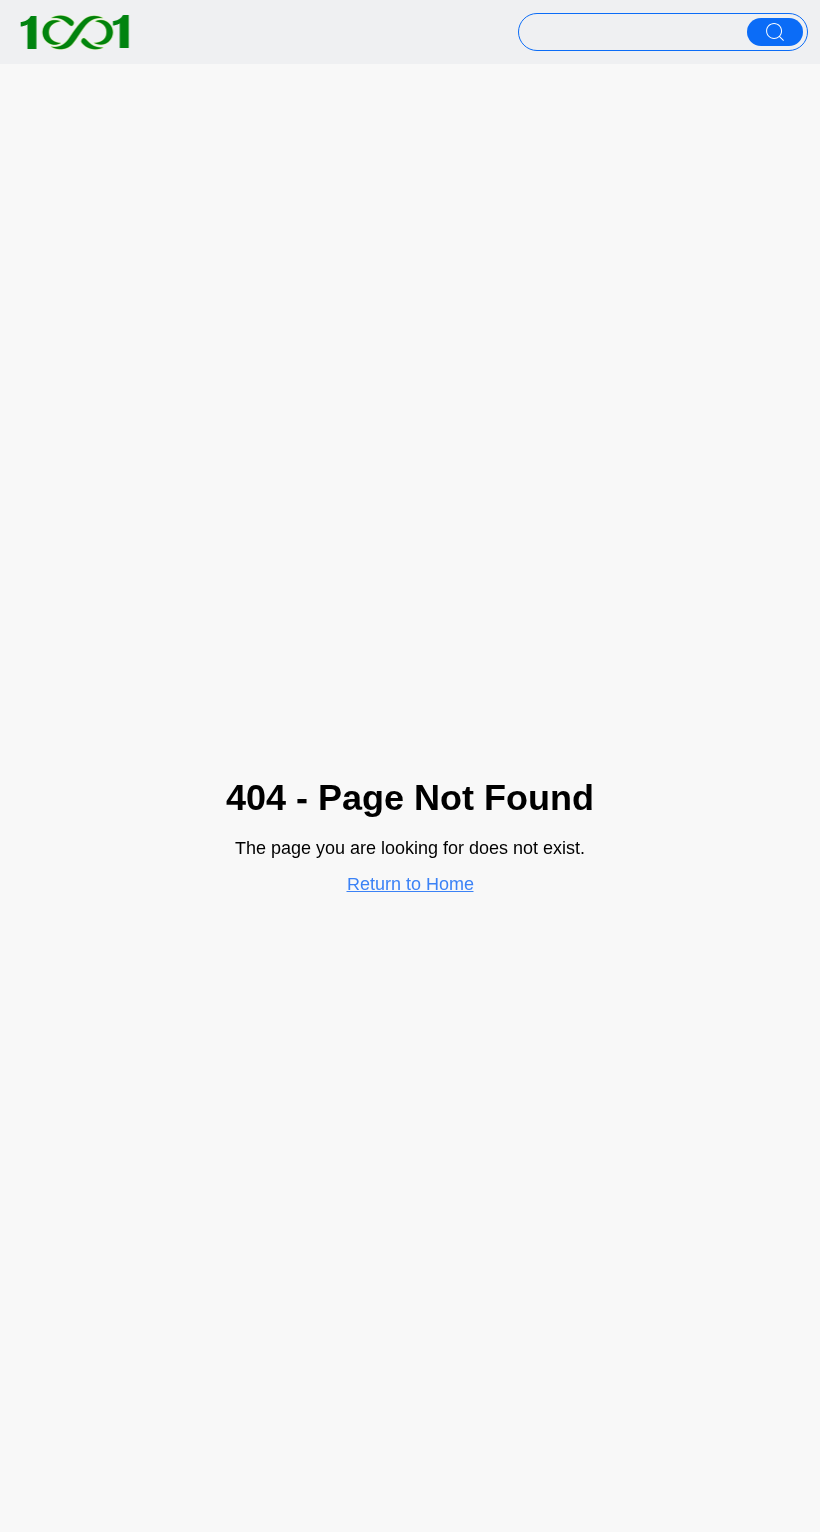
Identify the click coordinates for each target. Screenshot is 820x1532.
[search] (775, 32)
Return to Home (410, 884)
